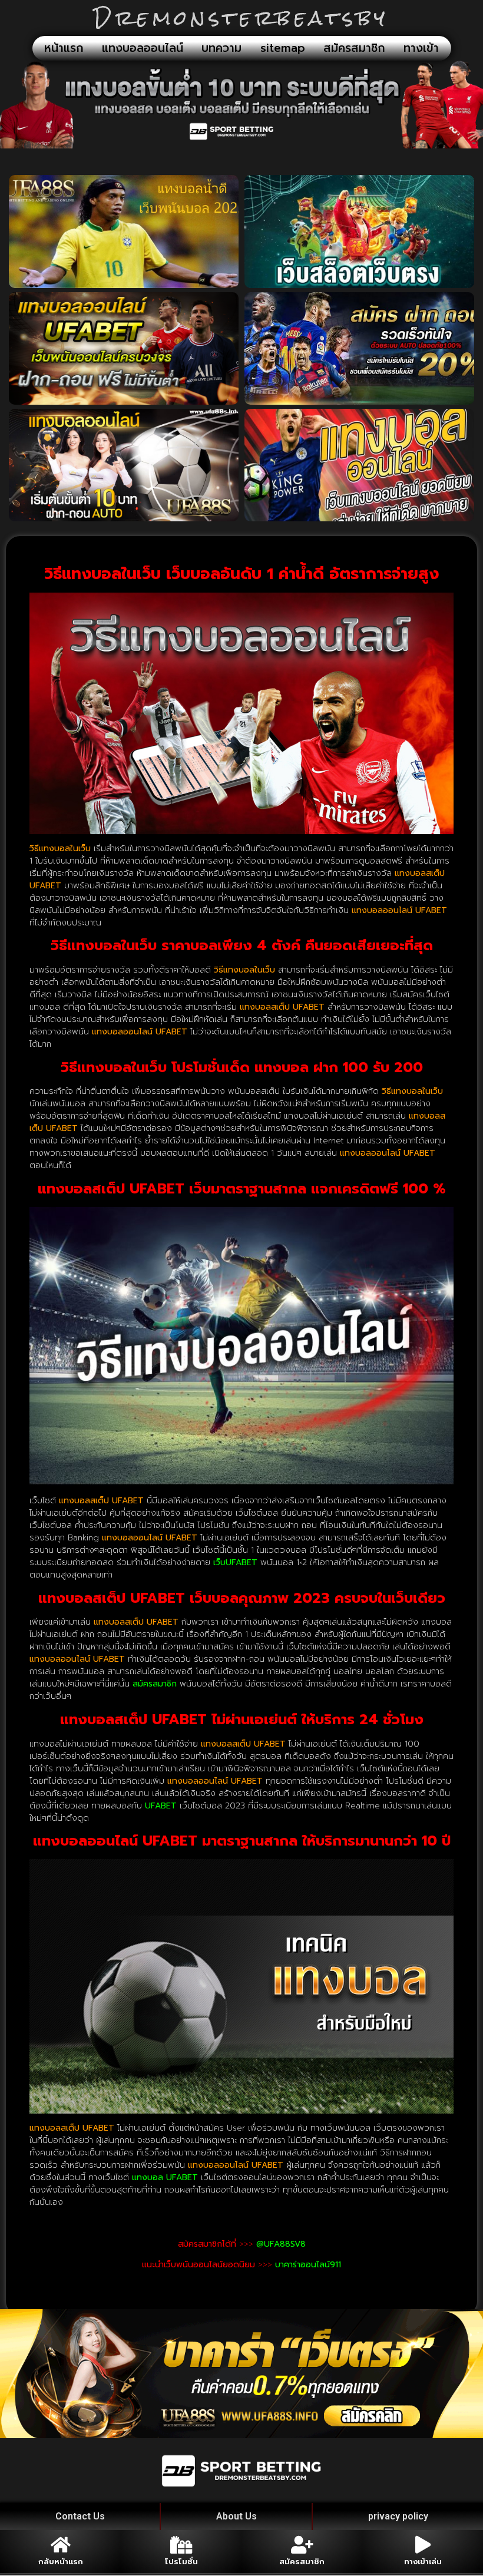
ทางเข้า (421, 48)
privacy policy (398, 2516)
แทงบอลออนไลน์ (143, 48)
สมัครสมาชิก (354, 48)
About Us (236, 2516)
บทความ (221, 48)
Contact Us (80, 2516)
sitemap (283, 48)
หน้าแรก (64, 48)
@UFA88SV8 (281, 2244)
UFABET (161, 1806)
